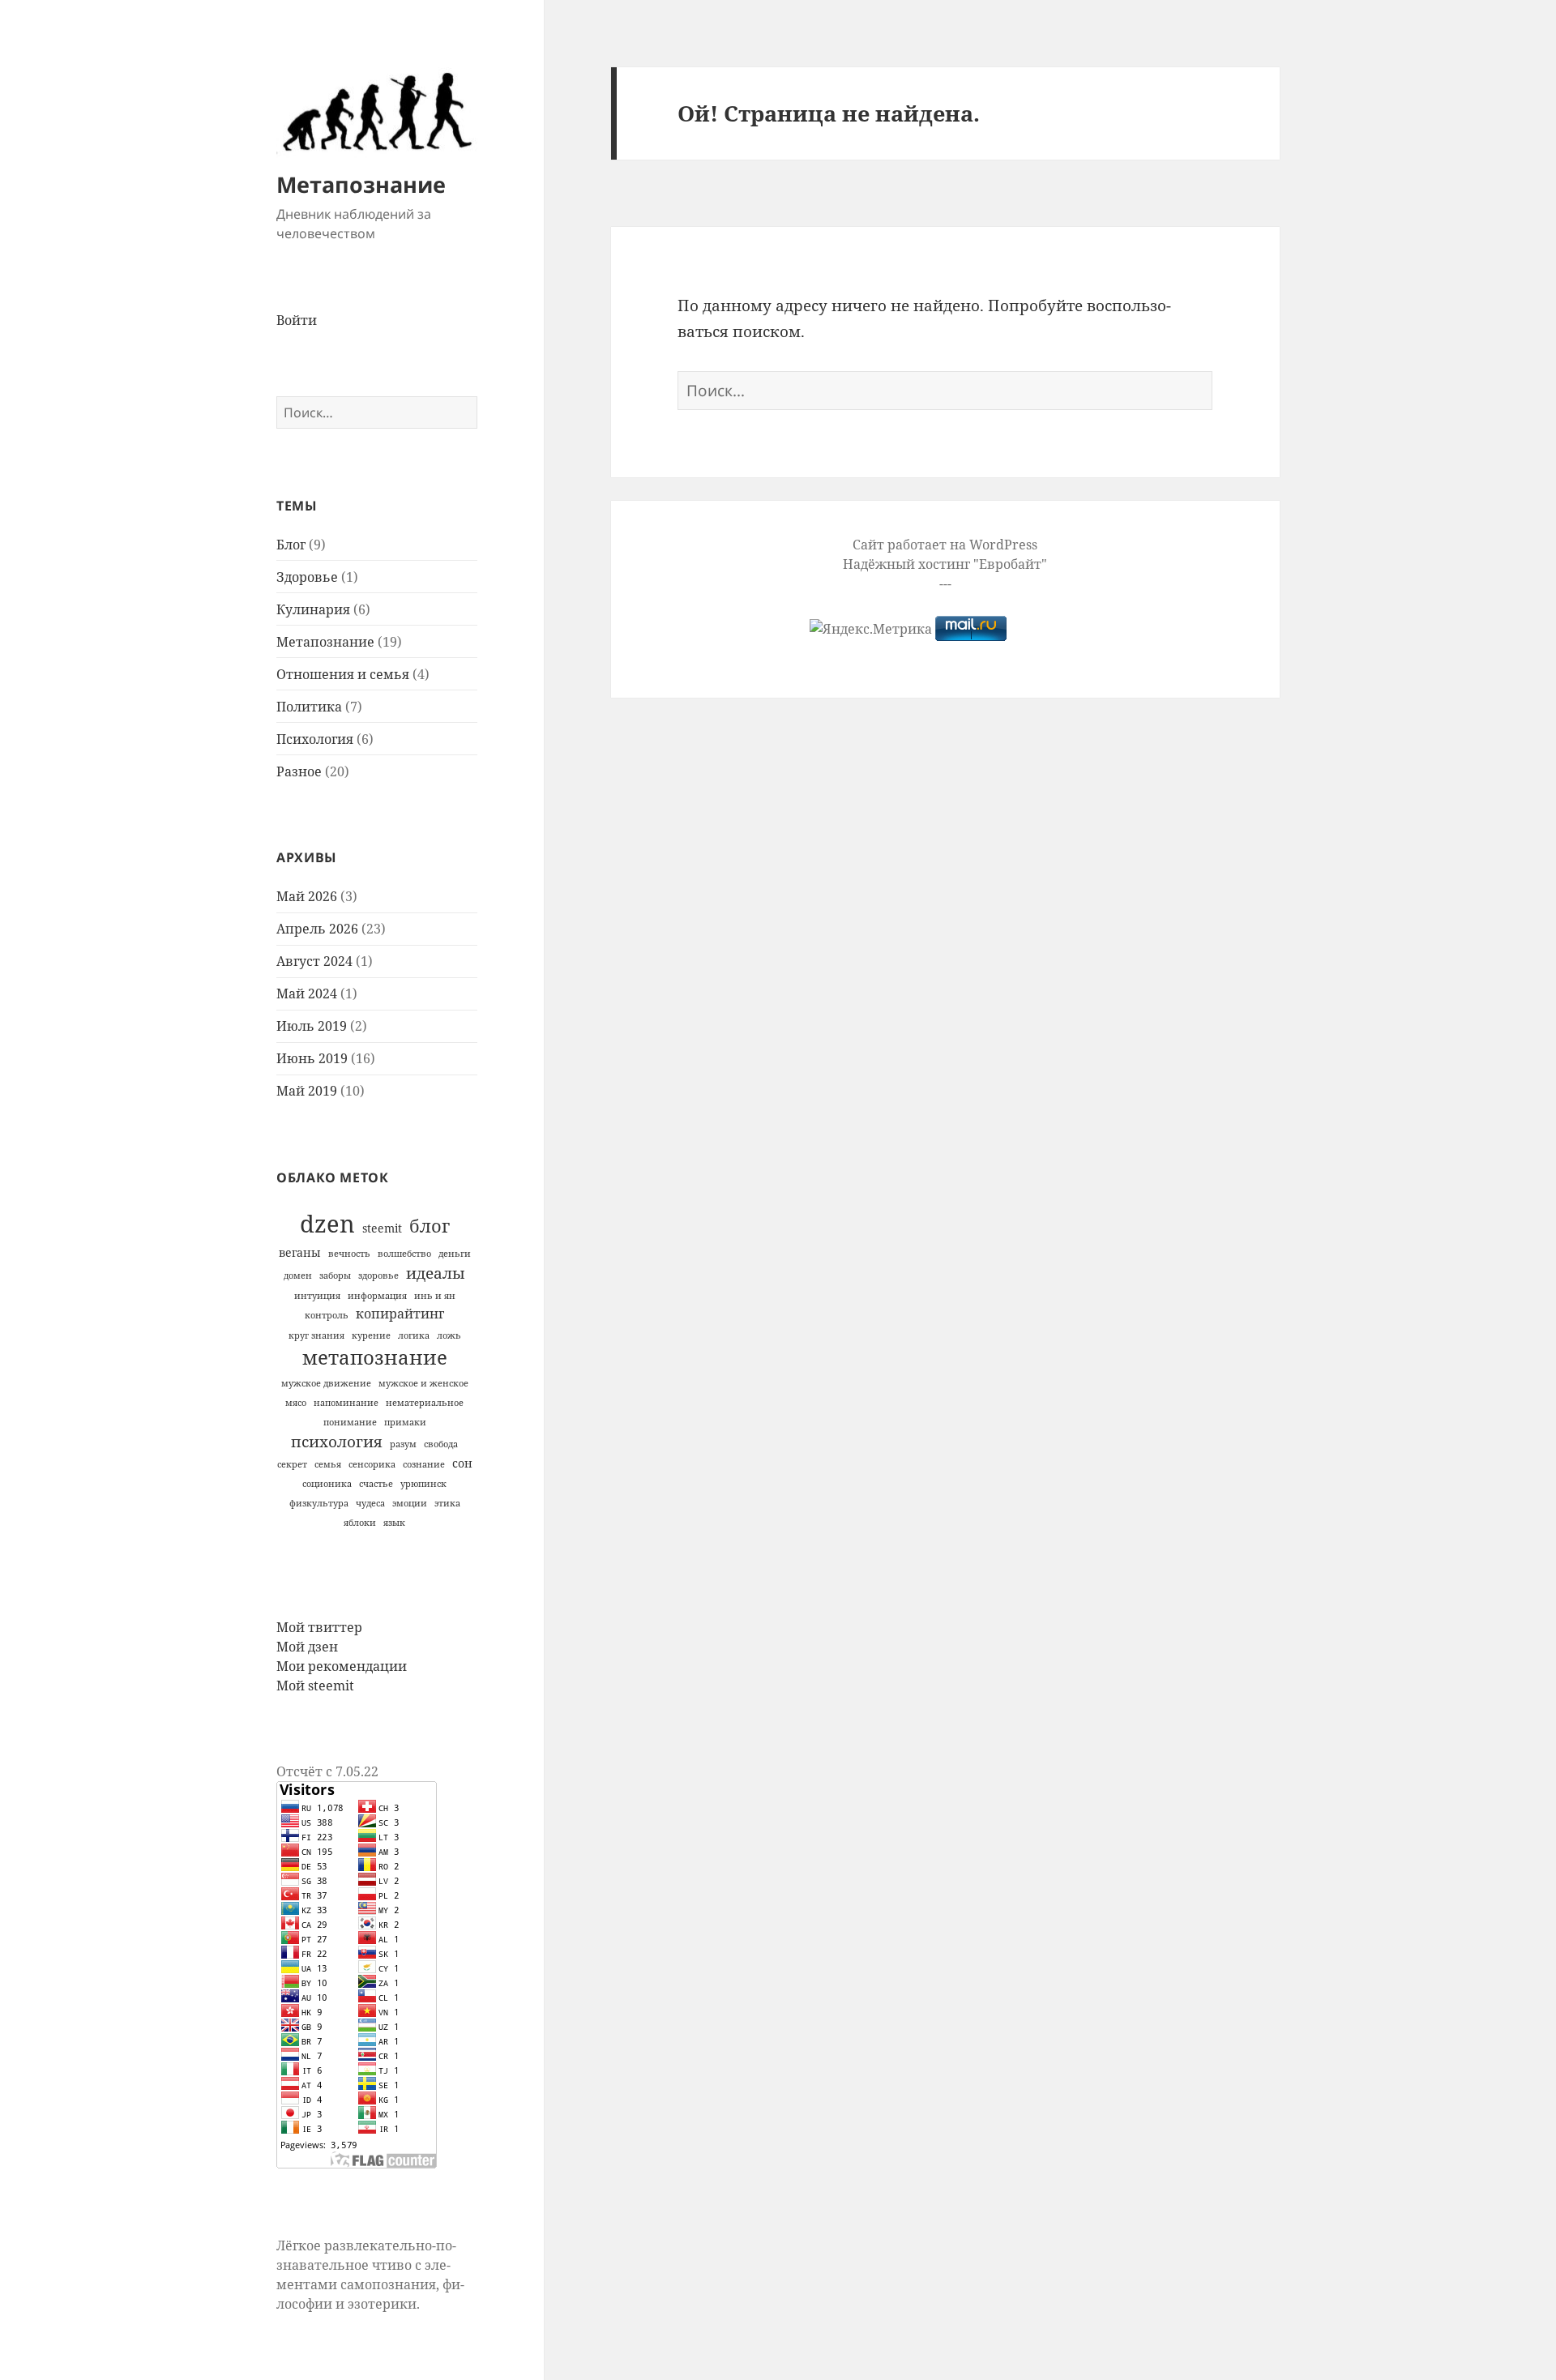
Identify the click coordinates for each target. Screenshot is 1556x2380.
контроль (327, 1315)
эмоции (410, 1503)
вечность (349, 1254)
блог (430, 1226)
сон (462, 1463)
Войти (297, 320)
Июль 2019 (312, 1026)
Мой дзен (307, 1647)
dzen (327, 1224)
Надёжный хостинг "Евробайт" (945, 564)
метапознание (375, 1357)
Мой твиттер (319, 1627)
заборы (335, 1275)
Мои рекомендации (342, 1666)
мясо (296, 1403)
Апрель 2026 (317, 929)
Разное (299, 771)
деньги (455, 1254)
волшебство (404, 1254)
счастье (376, 1484)
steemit (382, 1228)
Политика (309, 707)
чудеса (370, 1503)
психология (337, 1441)
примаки (405, 1422)
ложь (449, 1335)
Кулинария (313, 609)
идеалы (436, 1273)
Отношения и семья (343, 674)
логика (414, 1335)
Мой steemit (315, 1686)
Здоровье (307, 577)
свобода (441, 1444)
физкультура (319, 1503)
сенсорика (372, 1464)
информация (377, 1296)
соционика (327, 1484)
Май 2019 (307, 1091)
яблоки (360, 1523)
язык (394, 1523)
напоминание (346, 1403)
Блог (291, 545)
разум (403, 1444)
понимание (350, 1422)
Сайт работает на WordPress (945, 545)
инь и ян (435, 1296)
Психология (315, 739)
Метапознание (361, 184)
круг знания (316, 1335)
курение (371, 1335)
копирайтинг (400, 1314)
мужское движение (326, 1383)
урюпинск (423, 1484)
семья (328, 1464)
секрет (292, 1464)
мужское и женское (423, 1383)
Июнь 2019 (312, 1058)
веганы (300, 1252)
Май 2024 (307, 993)
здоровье (378, 1275)
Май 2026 (307, 896)
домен (298, 1275)
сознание (424, 1464)
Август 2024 (314, 961)
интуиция (317, 1296)
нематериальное (425, 1403)
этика (447, 1503)
